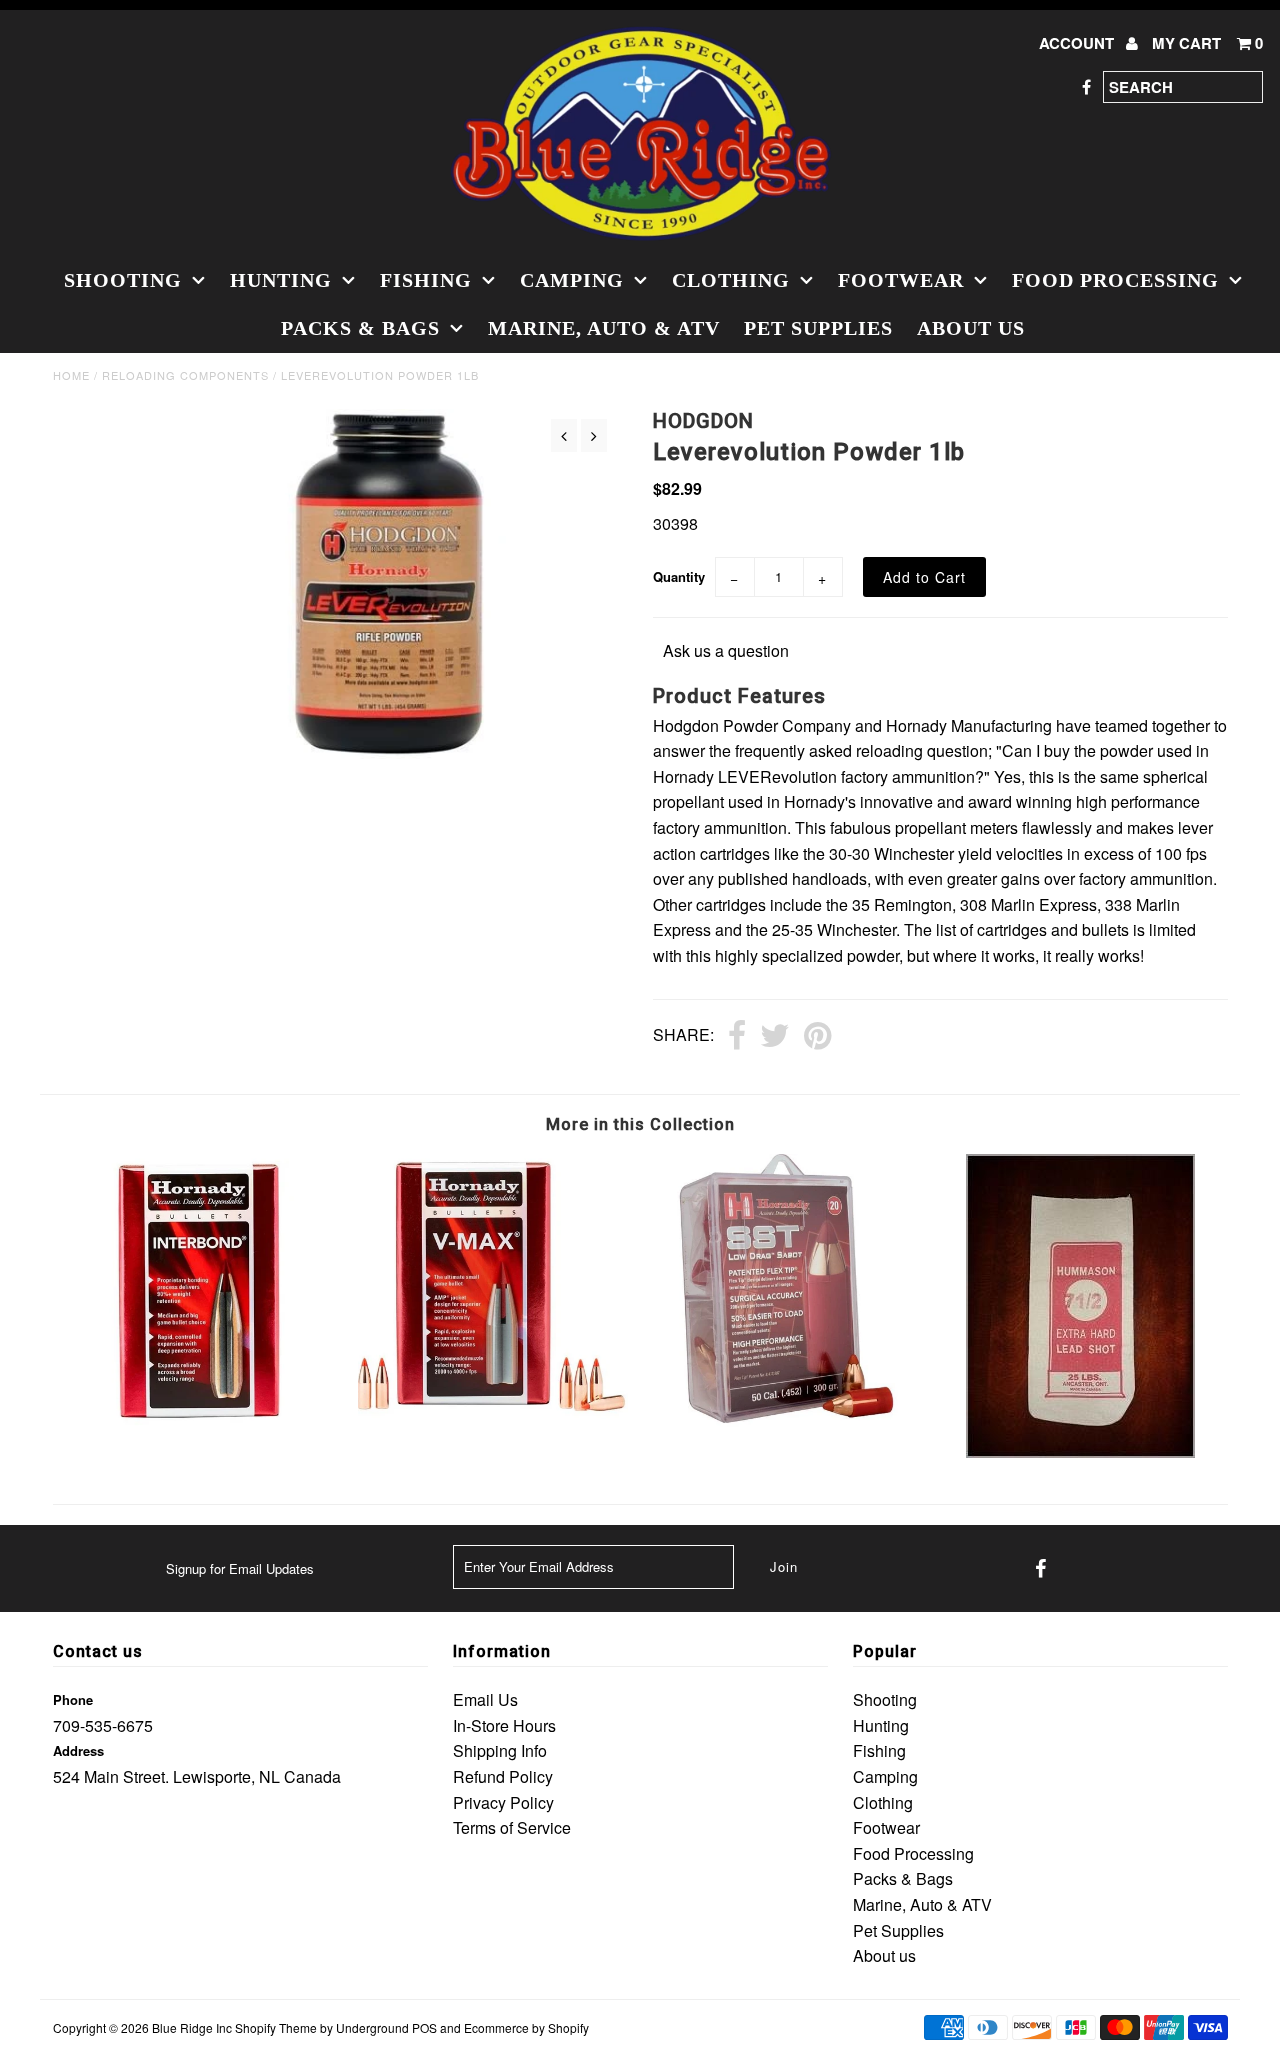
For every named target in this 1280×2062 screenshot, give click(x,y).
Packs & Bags (360, 328)
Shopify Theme (276, 2027)
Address (78, 1750)
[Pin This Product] (817, 1037)
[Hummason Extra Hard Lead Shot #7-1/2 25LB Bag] (1080, 1451)
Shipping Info (500, 1750)
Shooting (123, 280)
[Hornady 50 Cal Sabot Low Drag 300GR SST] (786, 1422)
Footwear (901, 280)
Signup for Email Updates (240, 1568)
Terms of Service (512, 1827)
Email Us (485, 1699)
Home (71, 375)
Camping (572, 280)
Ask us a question (726, 650)
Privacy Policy (503, 1802)
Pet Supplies (818, 328)
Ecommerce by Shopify (526, 2027)
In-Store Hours (504, 1725)
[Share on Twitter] (775, 1037)
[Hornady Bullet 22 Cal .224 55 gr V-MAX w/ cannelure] (492, 1412)
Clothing (731, 280)
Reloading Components (185, 375)
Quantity (679, 576)
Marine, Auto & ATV (604, 328)
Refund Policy (503, 1776)
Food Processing (1115, 280)
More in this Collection (640, 1124)
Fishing (426, 280)
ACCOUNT (1078, 43)
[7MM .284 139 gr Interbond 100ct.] (199, 1427)
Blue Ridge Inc (192, 2027)
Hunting (281, 280)
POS (424, 2027)
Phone (73, 1699)
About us (971, 328)
